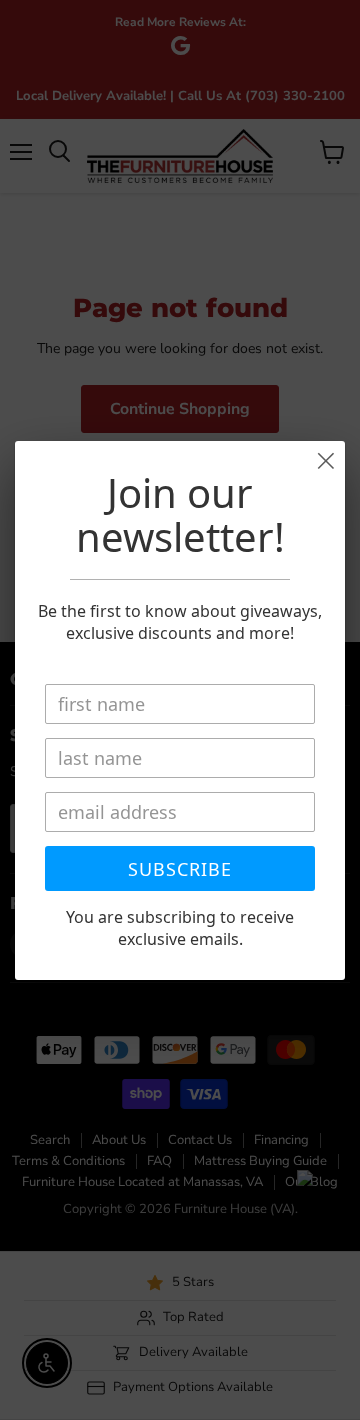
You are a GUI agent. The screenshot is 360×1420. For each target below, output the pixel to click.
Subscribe (180, 869)
